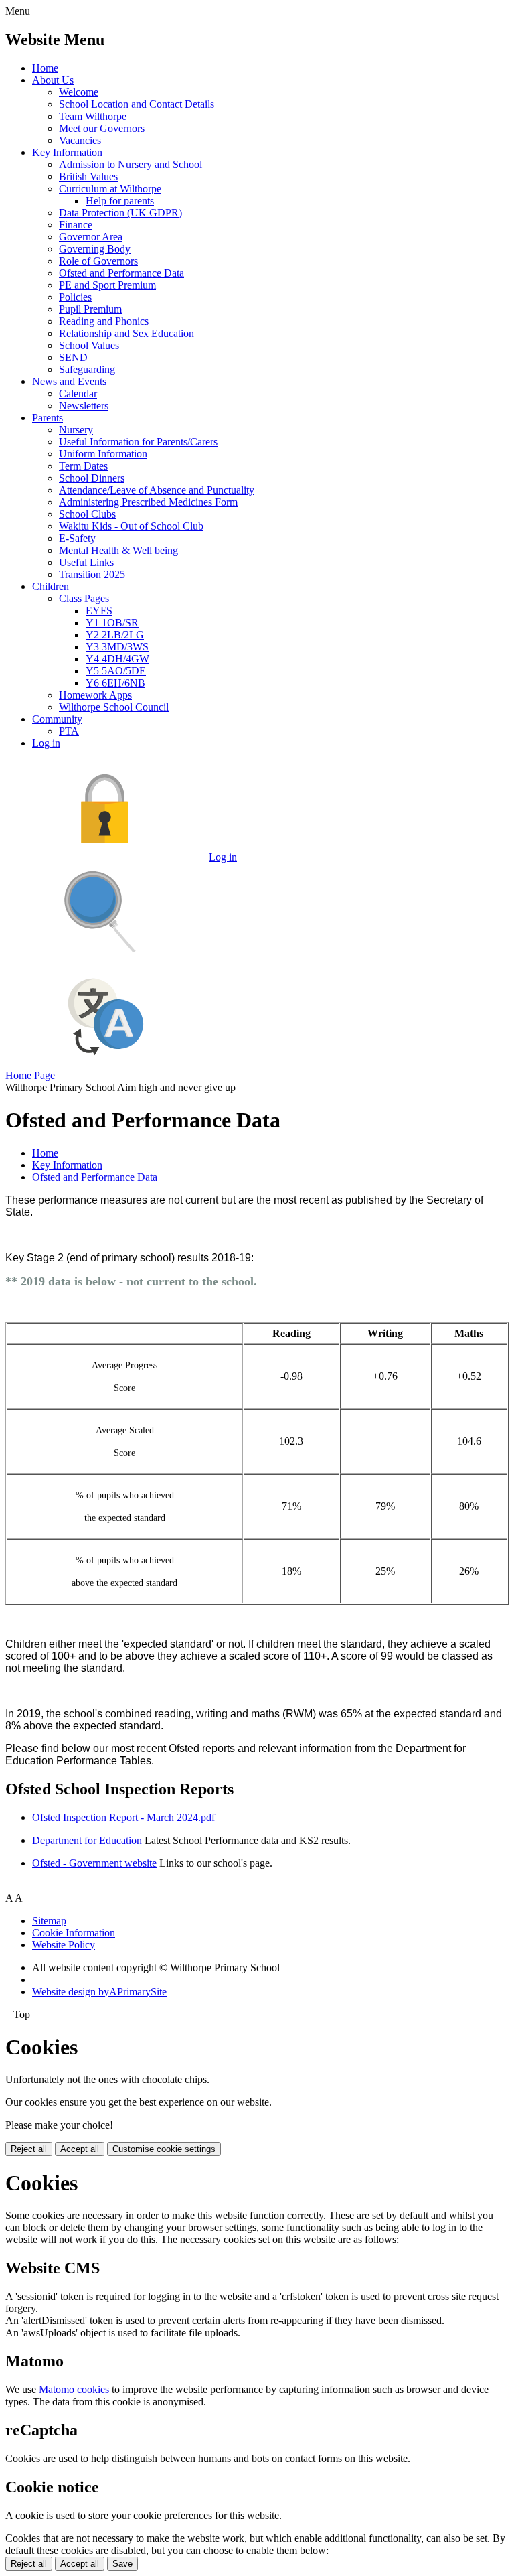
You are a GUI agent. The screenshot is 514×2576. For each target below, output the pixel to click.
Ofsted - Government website (94, 1863)
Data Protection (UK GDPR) (120, 213)
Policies (75, 297)
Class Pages (84, 598)
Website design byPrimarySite (99, 1992)
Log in (46, 743)
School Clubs (87, 514)
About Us (53, 80)
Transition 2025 (92, 574)
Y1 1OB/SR (112, 623)
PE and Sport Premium (107, 285)
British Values (88, 176)
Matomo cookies (74, 2389)
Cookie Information (74, 1933)
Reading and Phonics (104, 321)
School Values (89, 345)
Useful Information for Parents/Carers (138, 442)
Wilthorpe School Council (114, 707)
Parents (48, 418)
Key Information (67, 152)
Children (51, 586)
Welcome (79, 92)
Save (122, 2564)
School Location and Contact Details (137, 104)
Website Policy (64, 1945)
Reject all (29, 2149)
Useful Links (86, 562)
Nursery (76, 430)
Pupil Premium (90, 309)
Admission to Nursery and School (131, 164)
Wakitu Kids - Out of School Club (131, 526)
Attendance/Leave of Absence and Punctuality (157, 490)
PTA (69, 731)
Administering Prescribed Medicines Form (148, 502)
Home (45, 68)
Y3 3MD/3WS (117, 647)
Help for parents (120, 201)
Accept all (80, 2149)
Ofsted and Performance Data (121, 273)
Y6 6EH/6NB (115, 683)
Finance (76, 225)
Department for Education (87, 1840)
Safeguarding (87, 369)
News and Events (69, 381)
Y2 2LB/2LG (115, 635)
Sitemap (49, 1921)
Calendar (78, 393)
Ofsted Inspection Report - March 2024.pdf (123, 1817)
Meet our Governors (102, 128)
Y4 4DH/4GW (117, 659)
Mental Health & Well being (118, 550)
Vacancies (80, 140)
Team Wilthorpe (93, 116)
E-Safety (77, 538)
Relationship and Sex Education (126, 333)
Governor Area (91, 237)
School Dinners (92, 478)
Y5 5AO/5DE (116, 671)
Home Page (30, 1075)
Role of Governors (98, 261)
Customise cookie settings (164, 2149)
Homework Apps (95, 695)
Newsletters (84, 406)
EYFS (99, 611)
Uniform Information (103, 454)
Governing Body (95, 249)
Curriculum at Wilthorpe (110, 189)
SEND (73, 357)
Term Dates (83, 466)
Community (57, 719)
